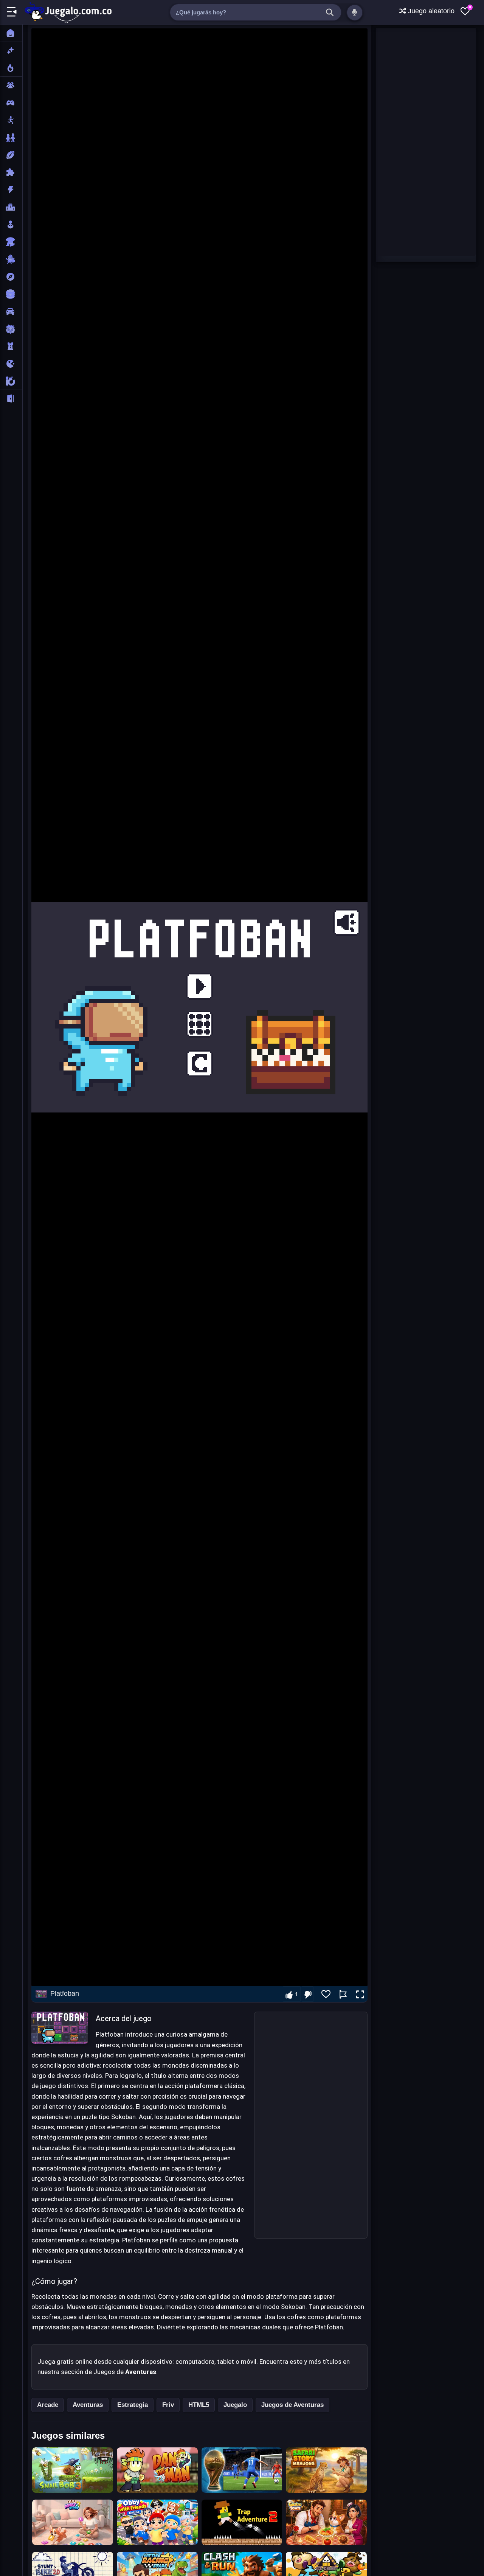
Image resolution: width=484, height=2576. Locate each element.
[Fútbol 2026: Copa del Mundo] (242, 2470)
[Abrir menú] (12, 12)
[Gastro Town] (326, 2522)
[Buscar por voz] (355, 12)
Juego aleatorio (430, 11)
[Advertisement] (311, 2125)
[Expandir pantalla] (360, 1995)
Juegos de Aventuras (292, 2405)
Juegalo (235, 2405)
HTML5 (199, 2405)
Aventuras (88, 2405)
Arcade (48, 2405)
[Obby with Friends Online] (157, 2522)
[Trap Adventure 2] (242, 2522)
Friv (168, 2405)
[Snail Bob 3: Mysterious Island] (73, 2470)
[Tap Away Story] (73, 2522)
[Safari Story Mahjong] (326, 2470)
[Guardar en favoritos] (326, 1994)
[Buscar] (330, 12)
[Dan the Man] (157, 2470)
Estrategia (133, 2405)
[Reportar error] (343, 1994)
